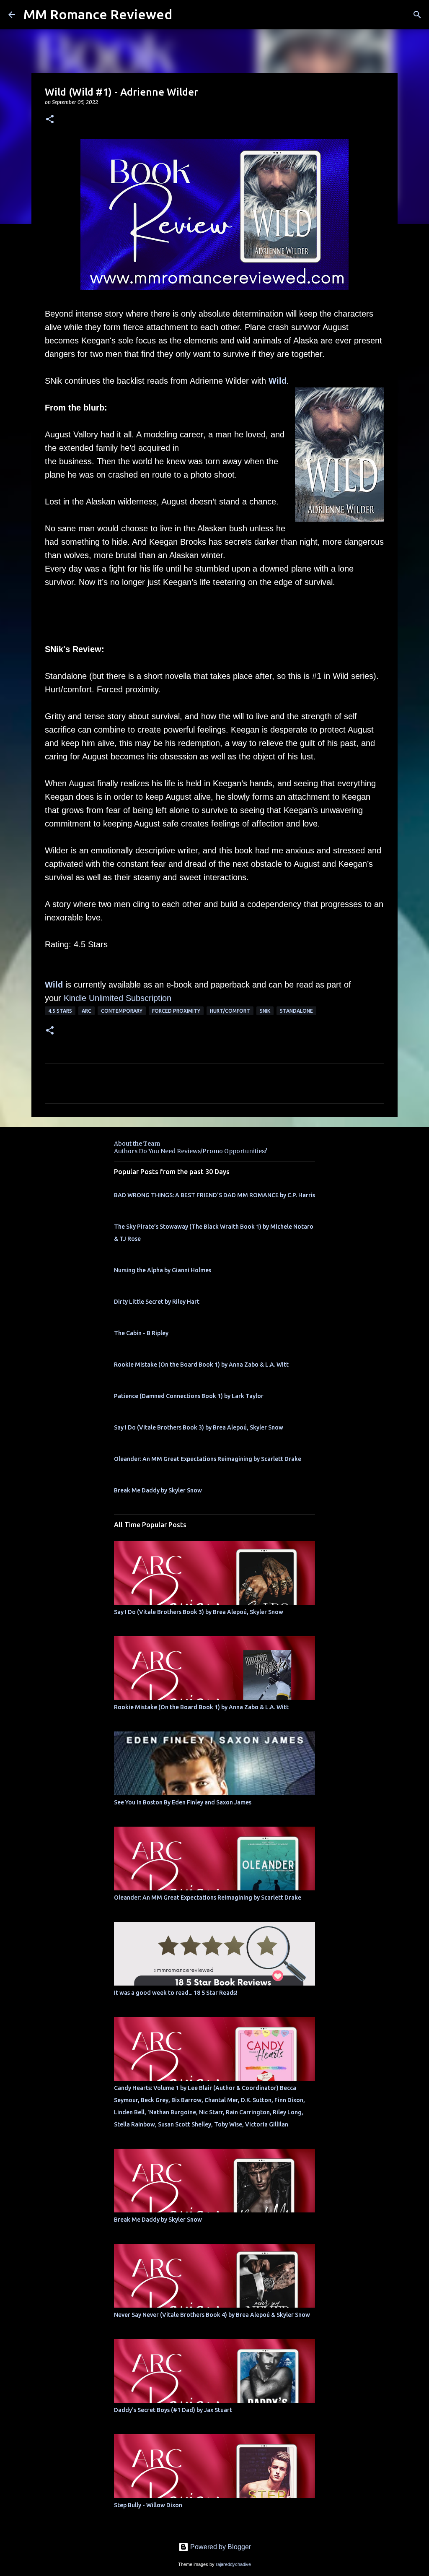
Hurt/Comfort (230, 1011)
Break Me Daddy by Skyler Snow (158, 1490)
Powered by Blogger (220, 2547)
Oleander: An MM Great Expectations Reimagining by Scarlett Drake (208, 1459)
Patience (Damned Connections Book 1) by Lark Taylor (189, 1396)
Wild (278, 381)
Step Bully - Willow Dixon (148, 2505)
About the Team (137, 1144)
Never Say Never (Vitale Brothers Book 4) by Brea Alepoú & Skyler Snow (212, 2315)
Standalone (296, 1011)
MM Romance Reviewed (98, 14)
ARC (87, 1011)
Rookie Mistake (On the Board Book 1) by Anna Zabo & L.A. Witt (201, 1365)
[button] (50, 120)
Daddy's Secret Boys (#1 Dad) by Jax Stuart (173, 2410)
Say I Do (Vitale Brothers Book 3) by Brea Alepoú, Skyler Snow (199, 1427)
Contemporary (122, 1011)
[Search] (417, 15)
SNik (265, 1011)
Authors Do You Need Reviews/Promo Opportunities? (191, 1151)
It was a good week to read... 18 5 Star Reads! (176, 1993)
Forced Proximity (176, 1011)
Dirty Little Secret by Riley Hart (157, 1302)
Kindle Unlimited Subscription (118, 998)
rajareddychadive (233, 2564)
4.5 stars (60, 1011)
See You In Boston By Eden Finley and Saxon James (183, 1802)
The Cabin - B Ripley (141, 1333)
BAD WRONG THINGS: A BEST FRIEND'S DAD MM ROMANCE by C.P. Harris (214, 1195)
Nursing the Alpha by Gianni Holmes (163, 1270)
